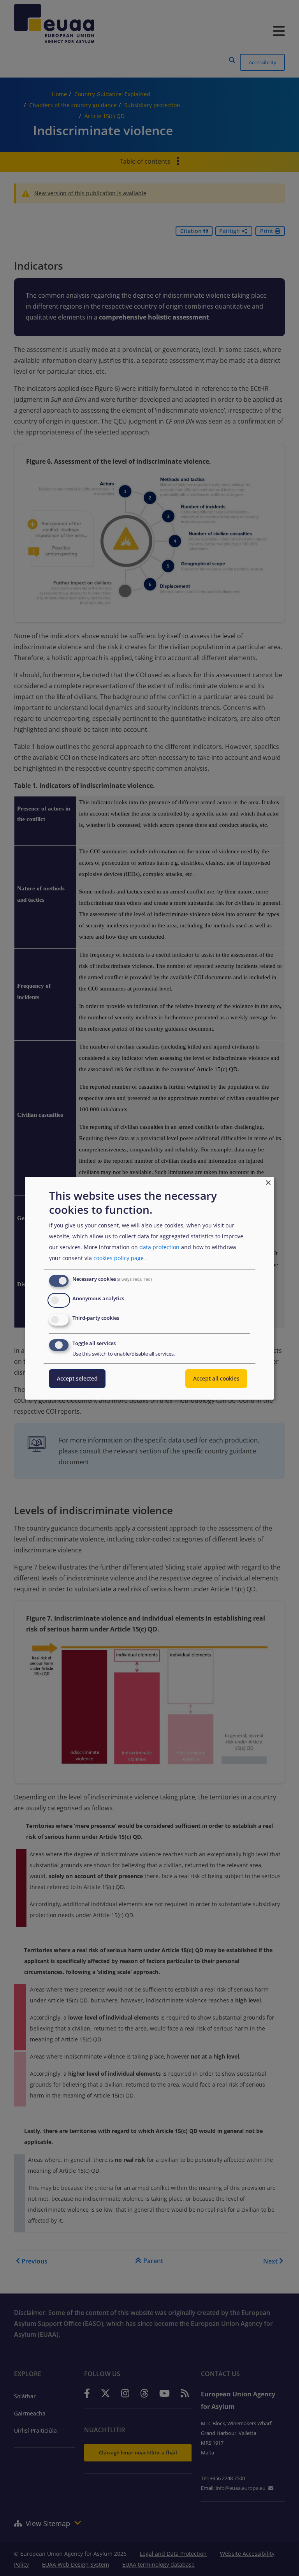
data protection (159, 1247)
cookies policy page (119, 1258)
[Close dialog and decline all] (268, 1181)
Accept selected (77, 1378)
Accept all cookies (216, 1378)
